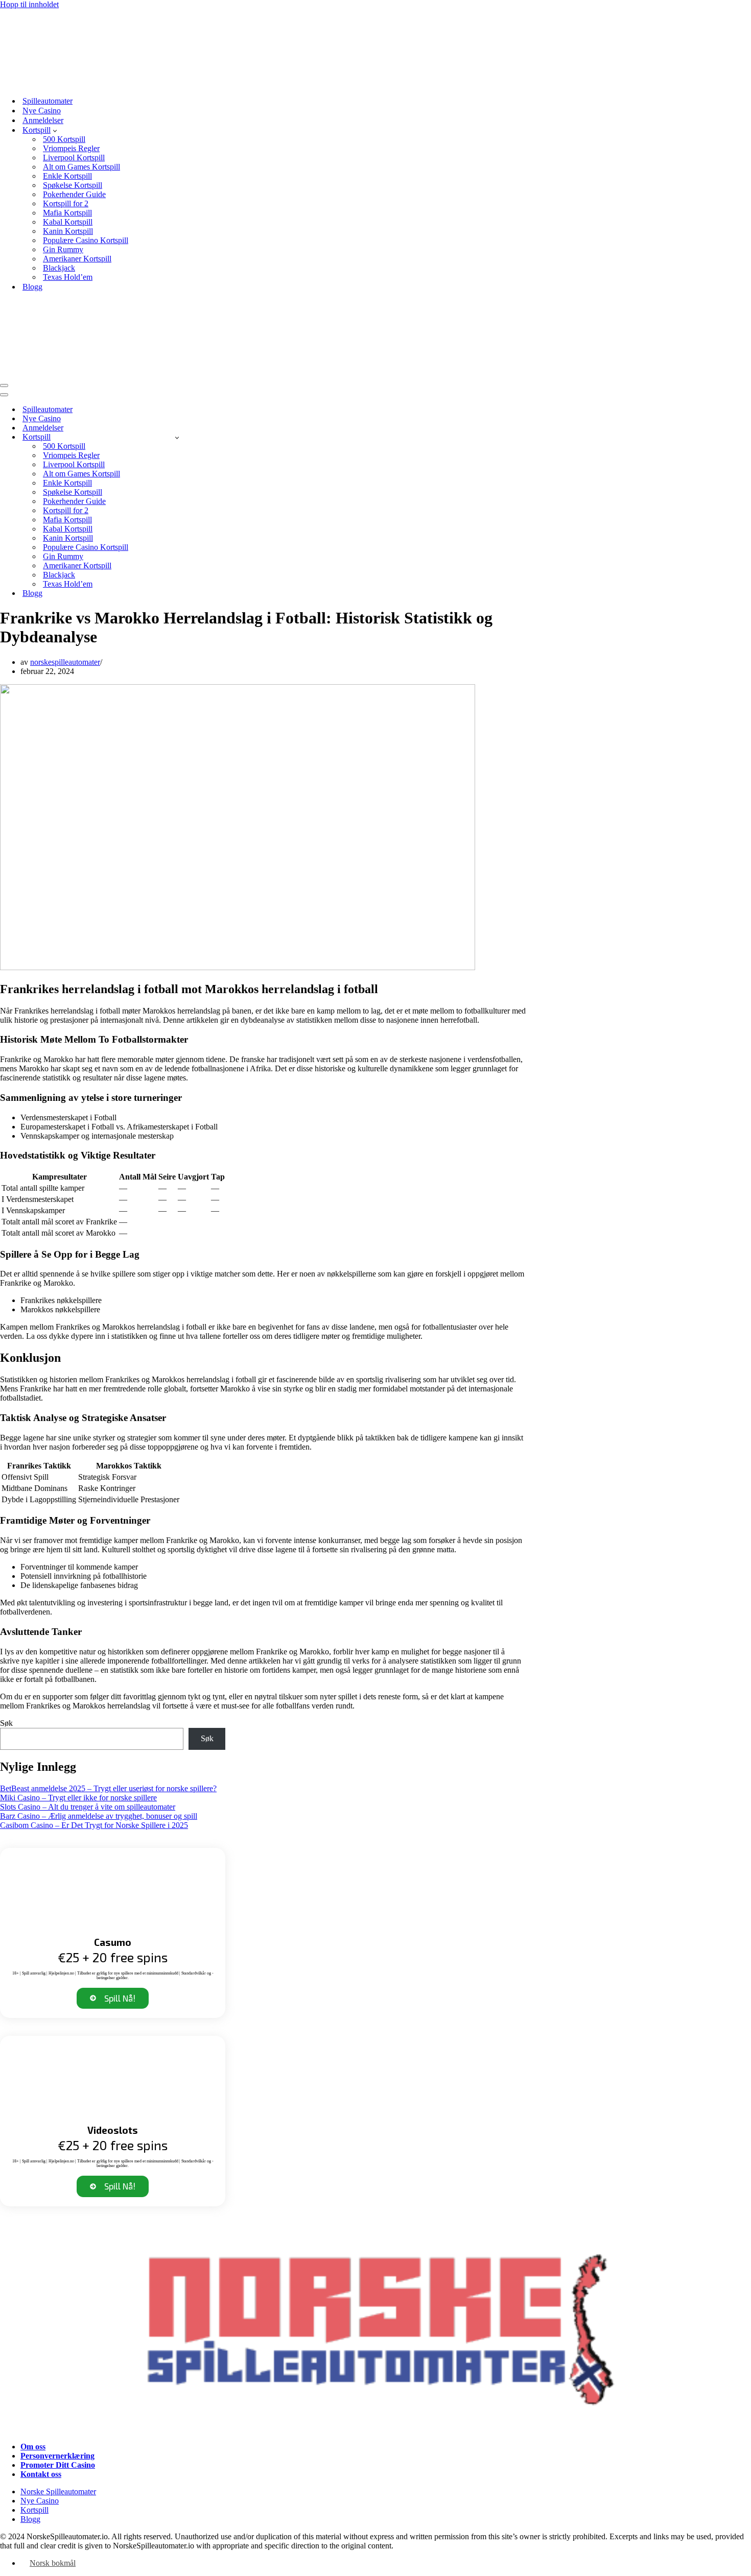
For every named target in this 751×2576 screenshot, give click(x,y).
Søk (6, 1723)
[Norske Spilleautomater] (89, 83)
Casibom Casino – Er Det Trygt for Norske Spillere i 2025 (94, 1825)
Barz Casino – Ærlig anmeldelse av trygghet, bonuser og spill (99, 1816)
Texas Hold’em (68, 277)
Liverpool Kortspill (74, 158)
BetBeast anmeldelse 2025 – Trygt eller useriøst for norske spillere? (108, 1788)
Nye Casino (42, 111)
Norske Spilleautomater (58, 2491)
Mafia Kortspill (67, 213)
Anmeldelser (43, 120)
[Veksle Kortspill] (177, 437)
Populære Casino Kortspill (86, 240)
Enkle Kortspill (67, 176)
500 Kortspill (64, 139)
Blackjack (59, 268)
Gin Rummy (63, 249)
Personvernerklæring (57, 2456)
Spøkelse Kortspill (73, 185)
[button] (55, 130)
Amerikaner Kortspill (77, 259)
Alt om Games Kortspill (81, 167)
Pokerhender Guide (74, 194)
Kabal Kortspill (68, 222)
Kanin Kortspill (68, 231)
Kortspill (34, 2510)
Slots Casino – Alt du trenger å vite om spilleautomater (88, 1807)
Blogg (32, 287)
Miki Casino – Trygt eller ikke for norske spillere (78, 1798)
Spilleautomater (48, 101)
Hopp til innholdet (29, 4)
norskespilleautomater (65, 662)
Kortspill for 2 (66, 203)
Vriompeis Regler (71, 148)
